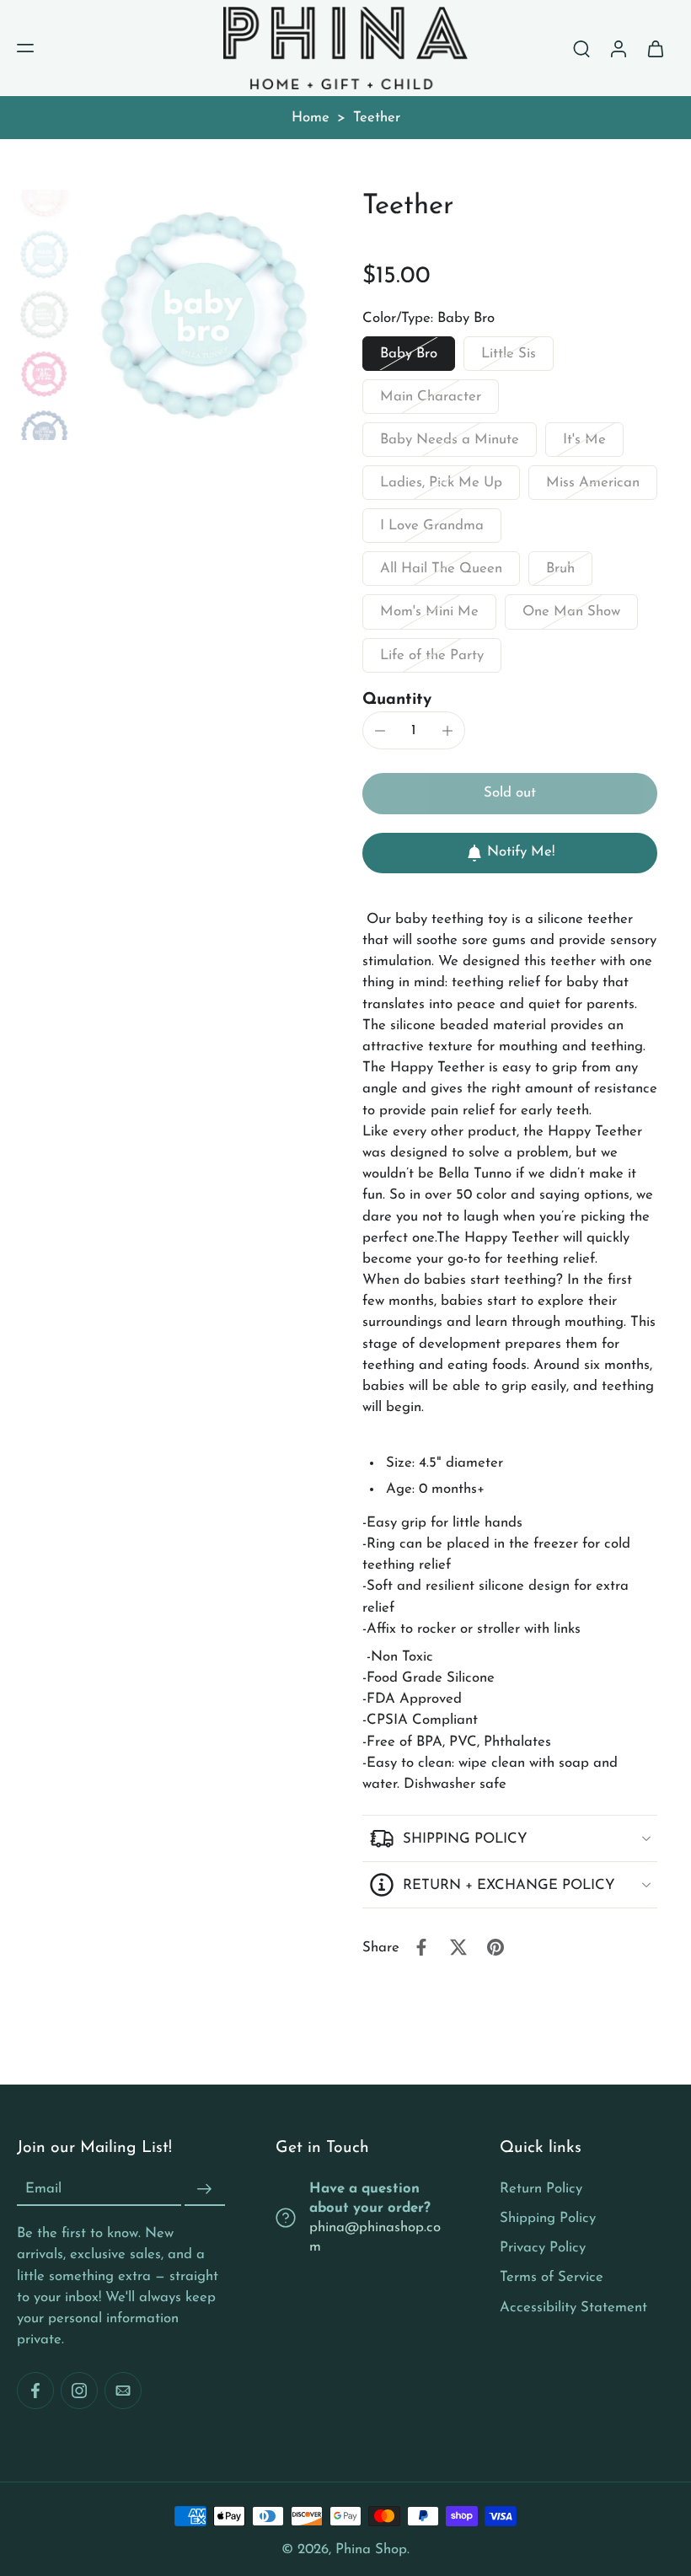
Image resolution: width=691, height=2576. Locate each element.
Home (311, 118)
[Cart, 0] (656, 48)
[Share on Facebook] (421, 1947)
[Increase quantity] (447, 731)
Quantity (397, 700)
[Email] (123, 2391)
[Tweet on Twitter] (458, 1947)
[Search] (581, 48)
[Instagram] (79, 2391)
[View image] (44, 194)
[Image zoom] (204, 315)
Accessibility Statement (573, 2307)
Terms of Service (552, 2277)
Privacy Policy (543, 2248)
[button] (25, 48)
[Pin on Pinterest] (495, 1947)
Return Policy (541, 2189)
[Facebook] (35, 2391)
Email (43, 2189)
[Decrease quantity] (380, 731)
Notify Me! (521, 852)
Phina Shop (371, 2549)
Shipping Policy (548, 2218)
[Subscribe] (205, 2189)
